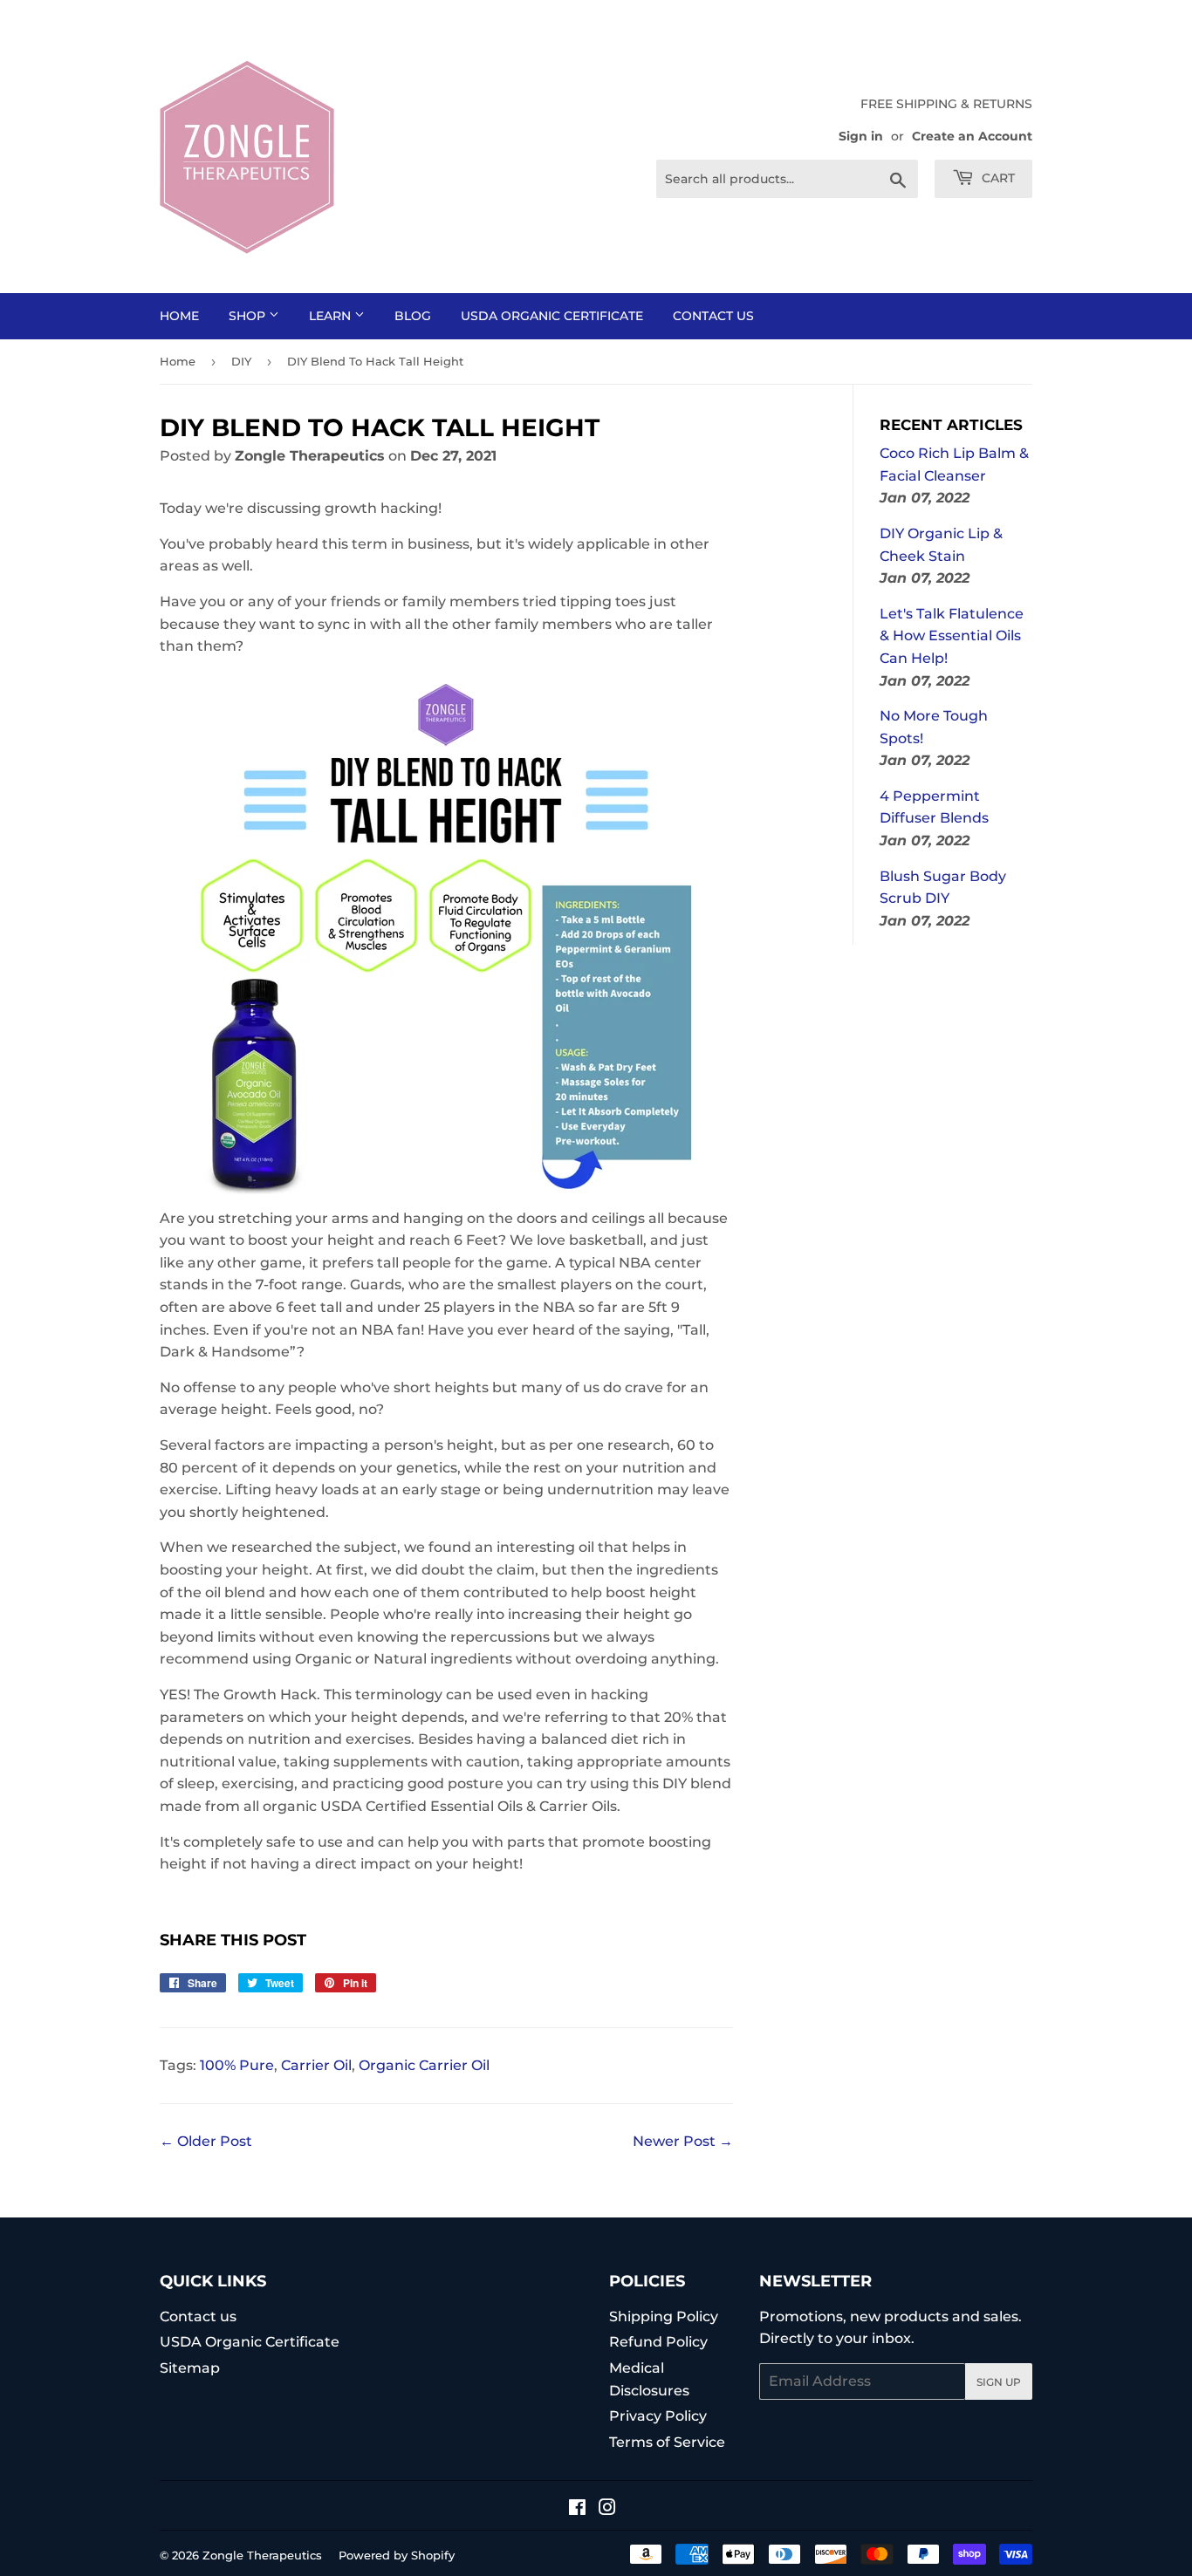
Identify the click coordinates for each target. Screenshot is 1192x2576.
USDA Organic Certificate (552, 316)
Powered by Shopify (397, 2555)
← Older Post (206, 2141)
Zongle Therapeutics (262, 2555)
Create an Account (972, 136)
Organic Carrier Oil (424, 2065)
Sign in (861, 136)
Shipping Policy (664, 2316)
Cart (997, 178)
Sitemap (190, 2368)
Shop (249, 316)
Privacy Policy (658, 2416)
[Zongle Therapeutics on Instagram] (607, 2509)
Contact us (713, 316)
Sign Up (999, 2382)
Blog (413, 316)
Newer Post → (683, 2141)
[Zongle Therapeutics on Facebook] (577, 2509)
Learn (332, 316)
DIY (241, 361)
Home (179, 316)
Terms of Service (667, 2442)
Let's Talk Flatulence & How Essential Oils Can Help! (952, 636)
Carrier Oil (316, 2065)
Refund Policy (658, 2342)
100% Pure (237, 2065)
